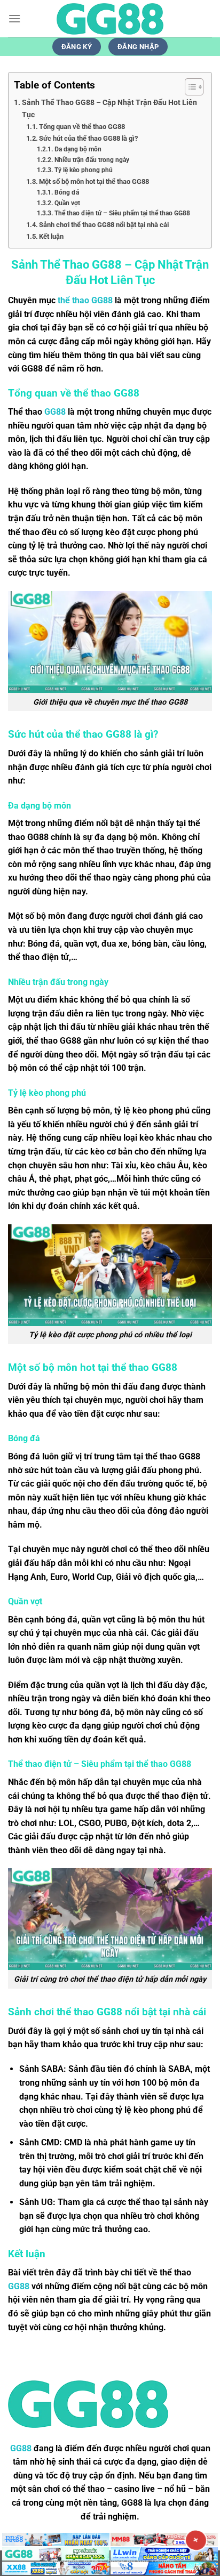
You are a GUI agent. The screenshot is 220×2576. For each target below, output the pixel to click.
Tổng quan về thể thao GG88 (82, 127)
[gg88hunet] (110, 19)
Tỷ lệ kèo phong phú (83, 170)
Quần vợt (67, 203)
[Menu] (14, 18)
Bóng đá (66, 192)
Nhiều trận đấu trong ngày (92, 160)
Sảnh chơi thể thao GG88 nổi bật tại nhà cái (104, 225)
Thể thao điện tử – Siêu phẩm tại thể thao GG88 (122, 213)
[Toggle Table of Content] (189, 87)
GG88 (55, 412)
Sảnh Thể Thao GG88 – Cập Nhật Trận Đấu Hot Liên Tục (109, 109)
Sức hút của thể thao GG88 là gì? (88, 138)
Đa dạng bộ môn (78, 149)
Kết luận (51, 236)
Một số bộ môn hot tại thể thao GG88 (94, 181)
